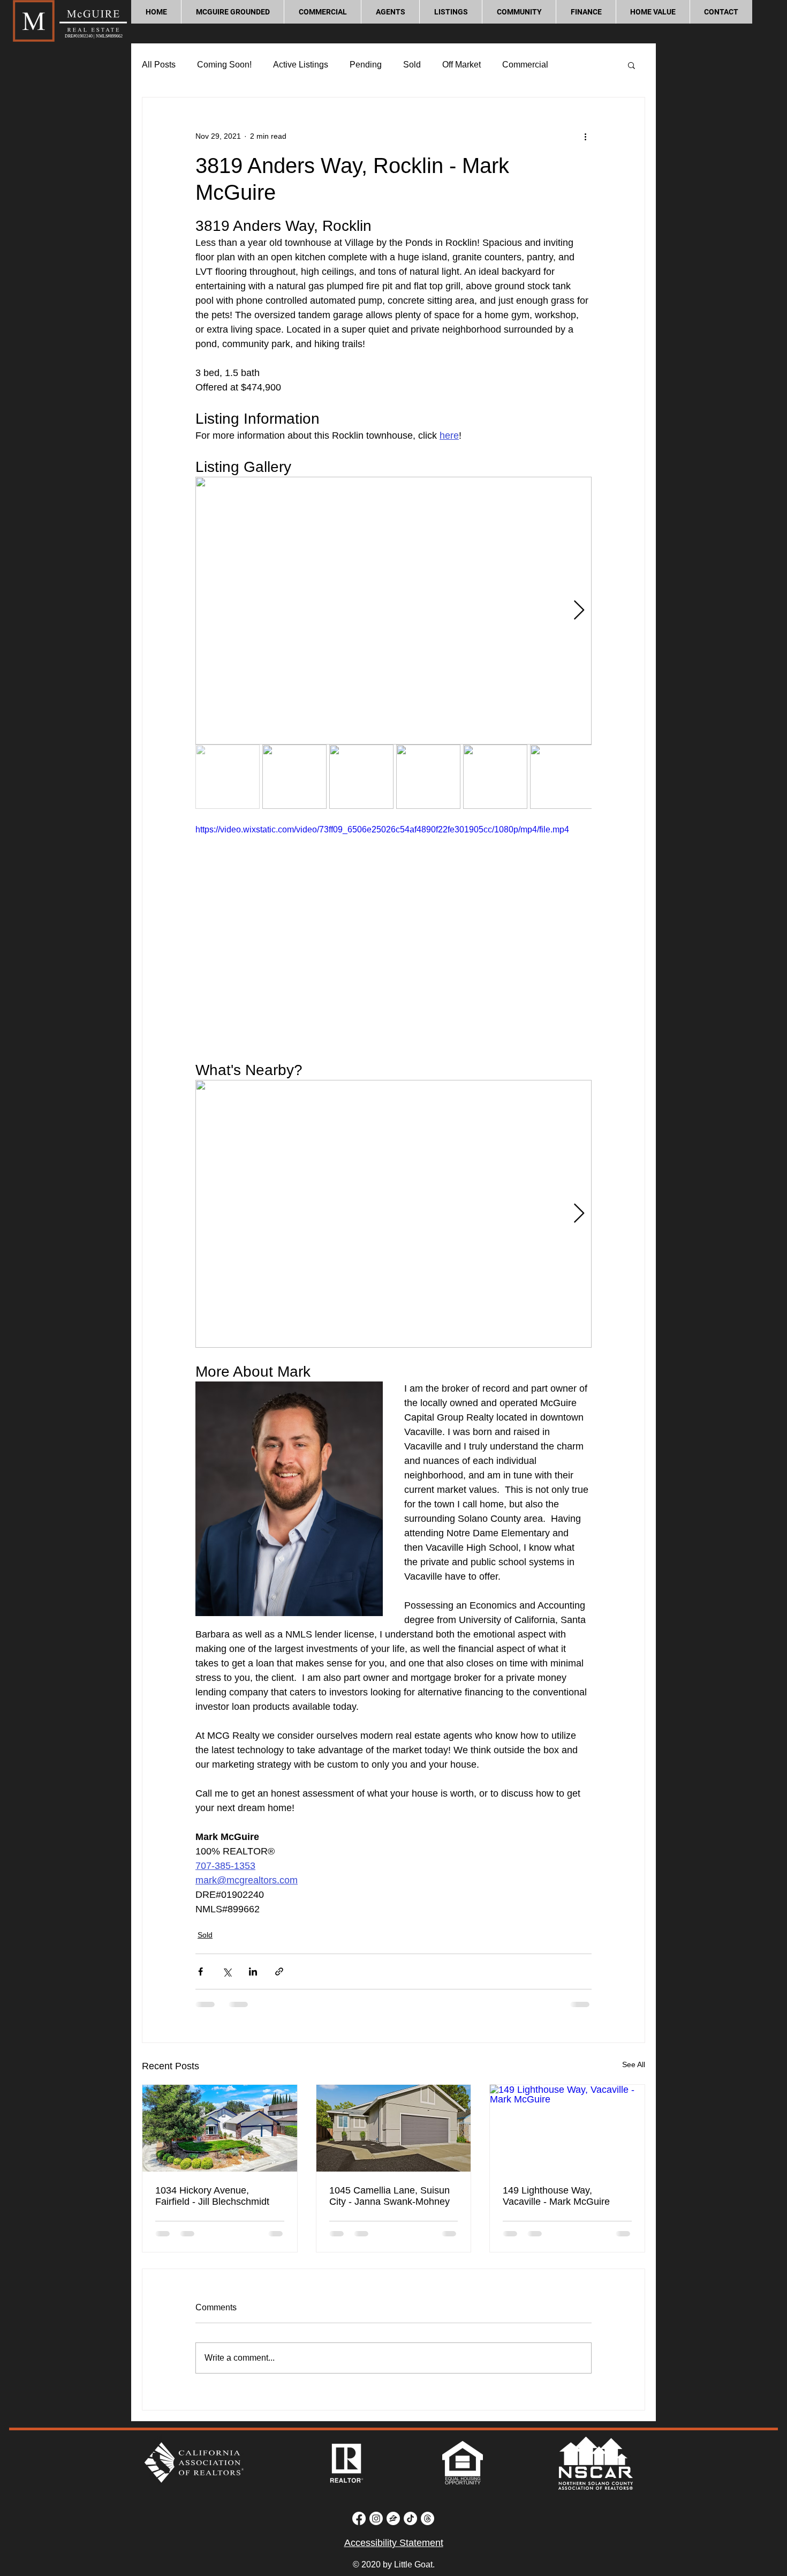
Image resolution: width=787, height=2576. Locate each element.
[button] (322, 12)
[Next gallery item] (579, 611)
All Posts (159, 65)
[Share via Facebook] (200, 1972)
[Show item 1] (228, 777)
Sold (412, 65)
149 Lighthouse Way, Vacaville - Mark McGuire (556, 2196)
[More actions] (585, 136)
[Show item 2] (294, 777)
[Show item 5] (495, 777)
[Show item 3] (361, 777)
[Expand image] (393, 611)
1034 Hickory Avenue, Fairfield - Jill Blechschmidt (212, 2196)
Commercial (525, 65)
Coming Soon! (224, 65)
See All (634, 2064)
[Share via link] (279, 1972)
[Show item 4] (428, 777)
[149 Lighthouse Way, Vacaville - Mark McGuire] (567, 2128)
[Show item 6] (562, 777)
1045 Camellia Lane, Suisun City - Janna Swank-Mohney (389, 2196)
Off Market (461, 65)
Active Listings (301, 65)
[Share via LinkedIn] (253, 1972)
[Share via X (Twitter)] (227, 1972)
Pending (366, 65)
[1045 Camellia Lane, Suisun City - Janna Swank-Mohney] (394, 2128)
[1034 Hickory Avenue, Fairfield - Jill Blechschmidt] (220, 2128)
